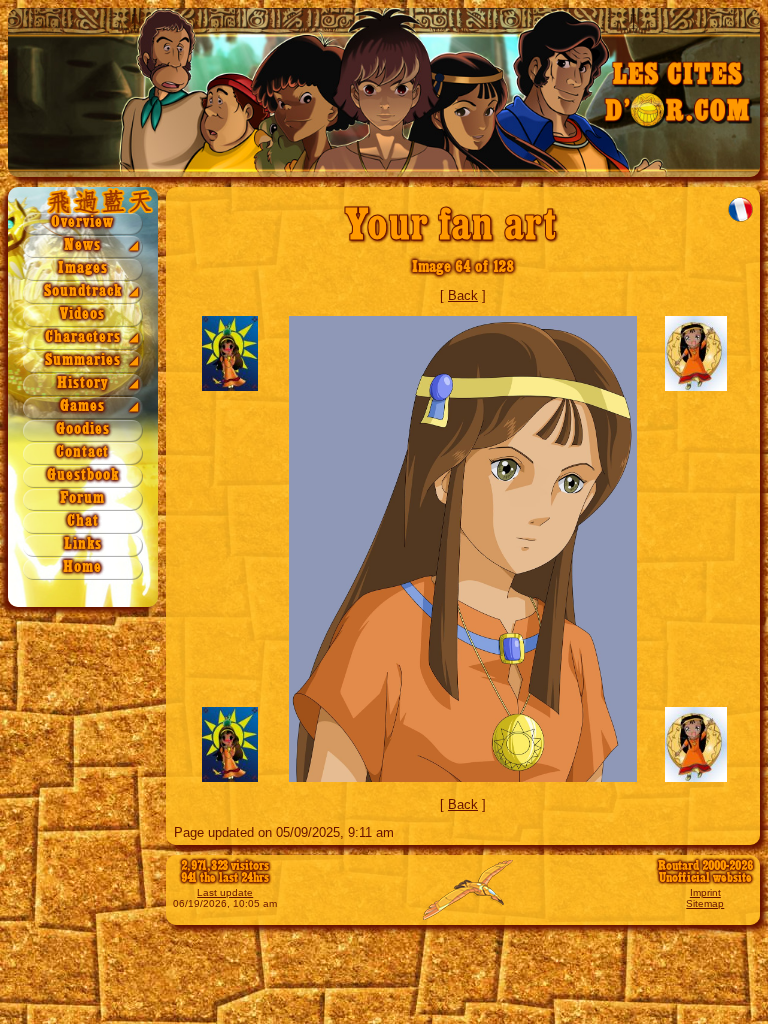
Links (83, 544)
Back (463, 295)
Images (83, 268)
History (83, 383)
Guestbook (83, 475)
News (82, 245)
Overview (82, 222)
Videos (82, 314)
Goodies (83, 429)
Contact (82, 452)
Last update (225, 892)
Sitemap (705, 903)
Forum (82, 498)
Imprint (705, 892)
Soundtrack (83, 291)
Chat (83, 521)
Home (82, 567)
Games (82, 406)
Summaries (83, 360)
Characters (83, 337)
